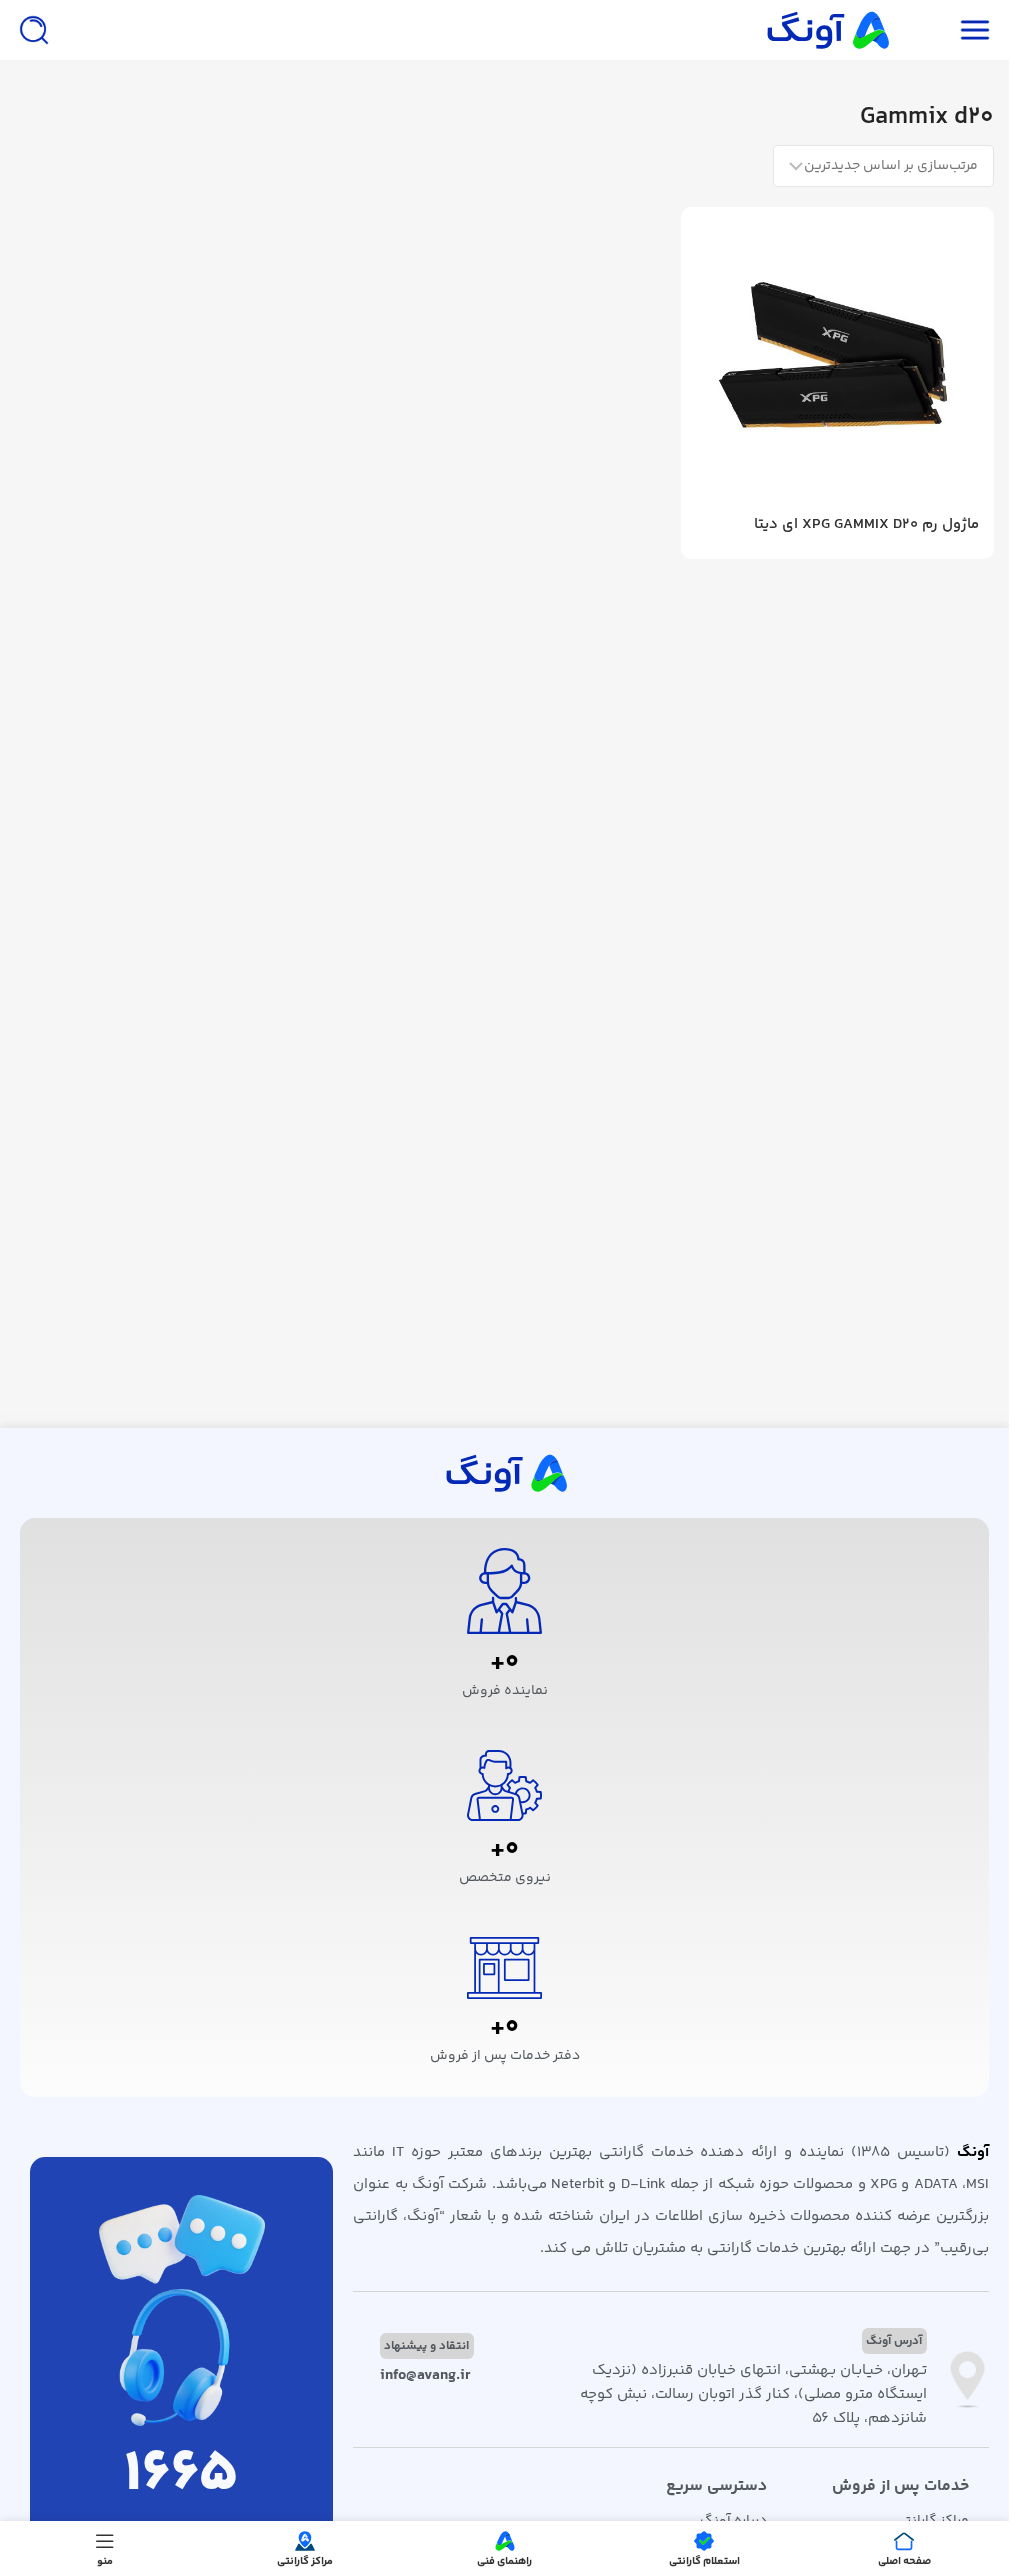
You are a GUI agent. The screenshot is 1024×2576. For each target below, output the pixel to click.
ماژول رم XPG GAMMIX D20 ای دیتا (866, 524)
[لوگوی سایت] (826, 29)
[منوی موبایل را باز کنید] (975, 30)
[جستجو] (34, 30)
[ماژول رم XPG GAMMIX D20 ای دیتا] (837, 363)
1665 (181, 2475)
